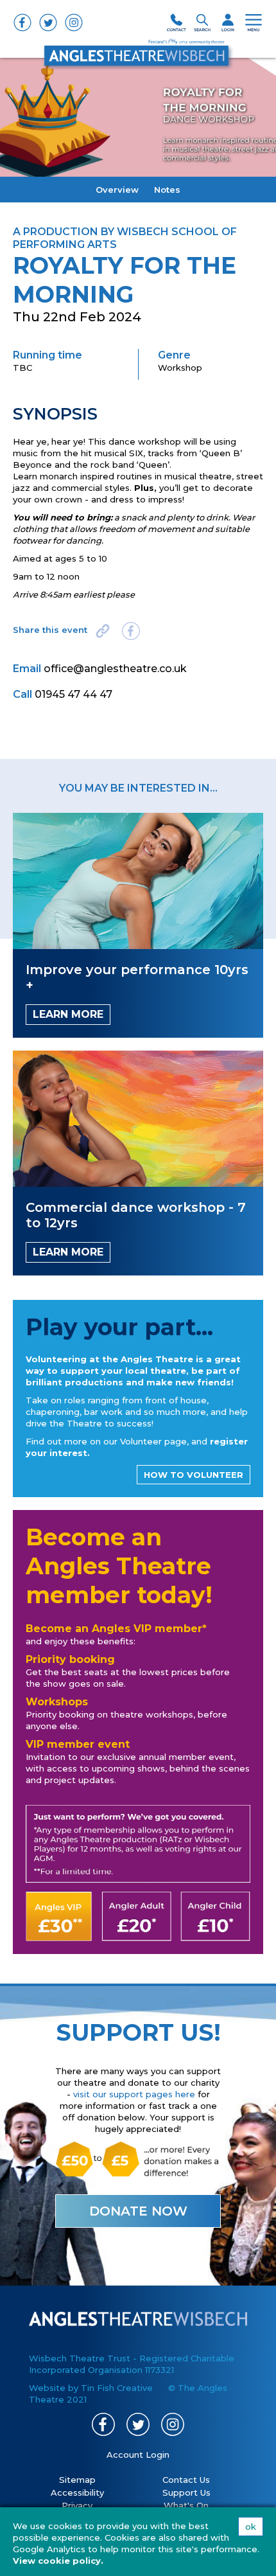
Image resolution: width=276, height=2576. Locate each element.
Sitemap (77, 2480)
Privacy (77, 2505)
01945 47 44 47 (73, 694)
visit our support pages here (134, 2094)
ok (251, 2527)
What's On (186, 2505)
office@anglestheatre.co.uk (115, 669)
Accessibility (77, 2492)
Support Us (186, 2492)
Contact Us (186, 2480)
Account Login (138, 2455)
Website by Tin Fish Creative (91, 2388)
